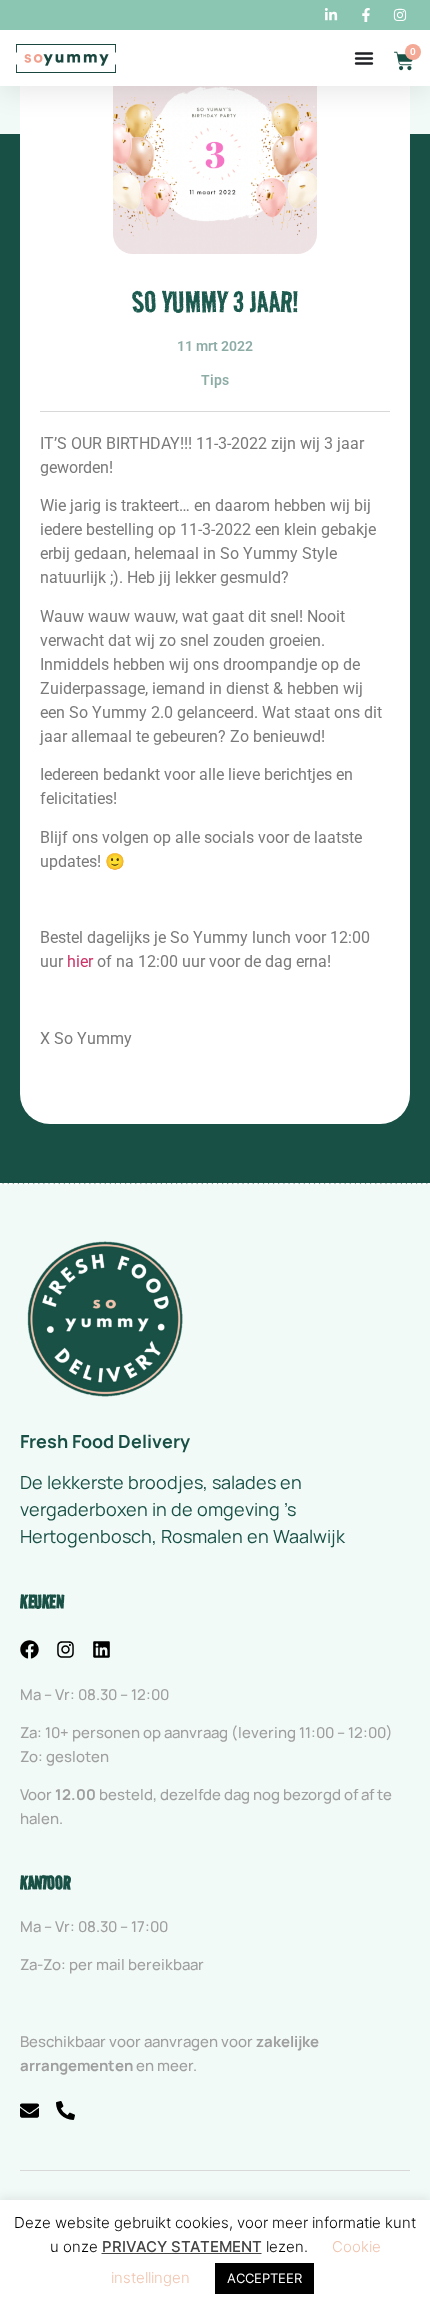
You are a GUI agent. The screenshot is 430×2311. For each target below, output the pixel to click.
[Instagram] (65, 1649)
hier (80, 961)
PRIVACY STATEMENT (182, 2246)
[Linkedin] (101, 1649)
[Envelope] (29, 2110)
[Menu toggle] (364, 58)
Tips (215, 380)
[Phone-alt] (65, 2110)
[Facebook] (29, 1649)
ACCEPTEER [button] (264, 2278)
